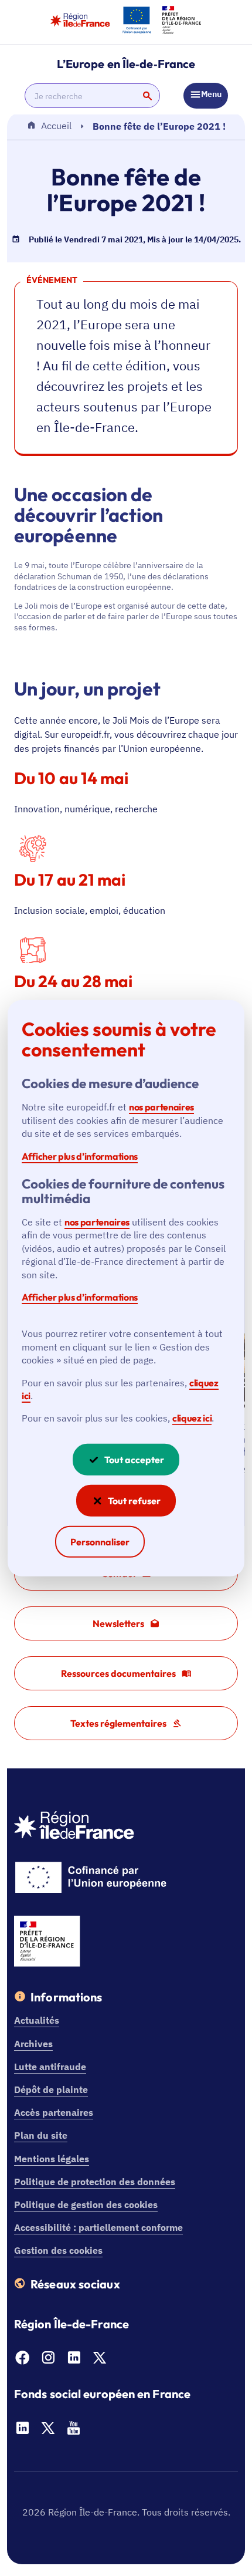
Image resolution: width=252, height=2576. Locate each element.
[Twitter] (100, 2361)
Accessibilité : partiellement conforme (98, 2227)
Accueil (56, 126)
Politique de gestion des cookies (86, 2204)
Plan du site (41, 2135)
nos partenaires (161, 1107)
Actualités (37, 2020)
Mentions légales (52, 2159)
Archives (33, 2044)
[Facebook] (22, 2361)
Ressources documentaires (118, 1673)
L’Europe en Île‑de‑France (126, 64)
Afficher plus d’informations (80, 1156)
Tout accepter (134, 1460)
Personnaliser (100, 1542)
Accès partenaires (54, 2112)
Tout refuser (134, 1501)
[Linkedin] (74, 2361)
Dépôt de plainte (51, 2089)
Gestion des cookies (58, 2250)
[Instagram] (48, 2361)
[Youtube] (74, 2432)
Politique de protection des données (95, 2182)
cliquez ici (192, 1418)
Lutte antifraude (50, 2067)
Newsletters (118, 1623)
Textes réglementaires (118, 1723)
